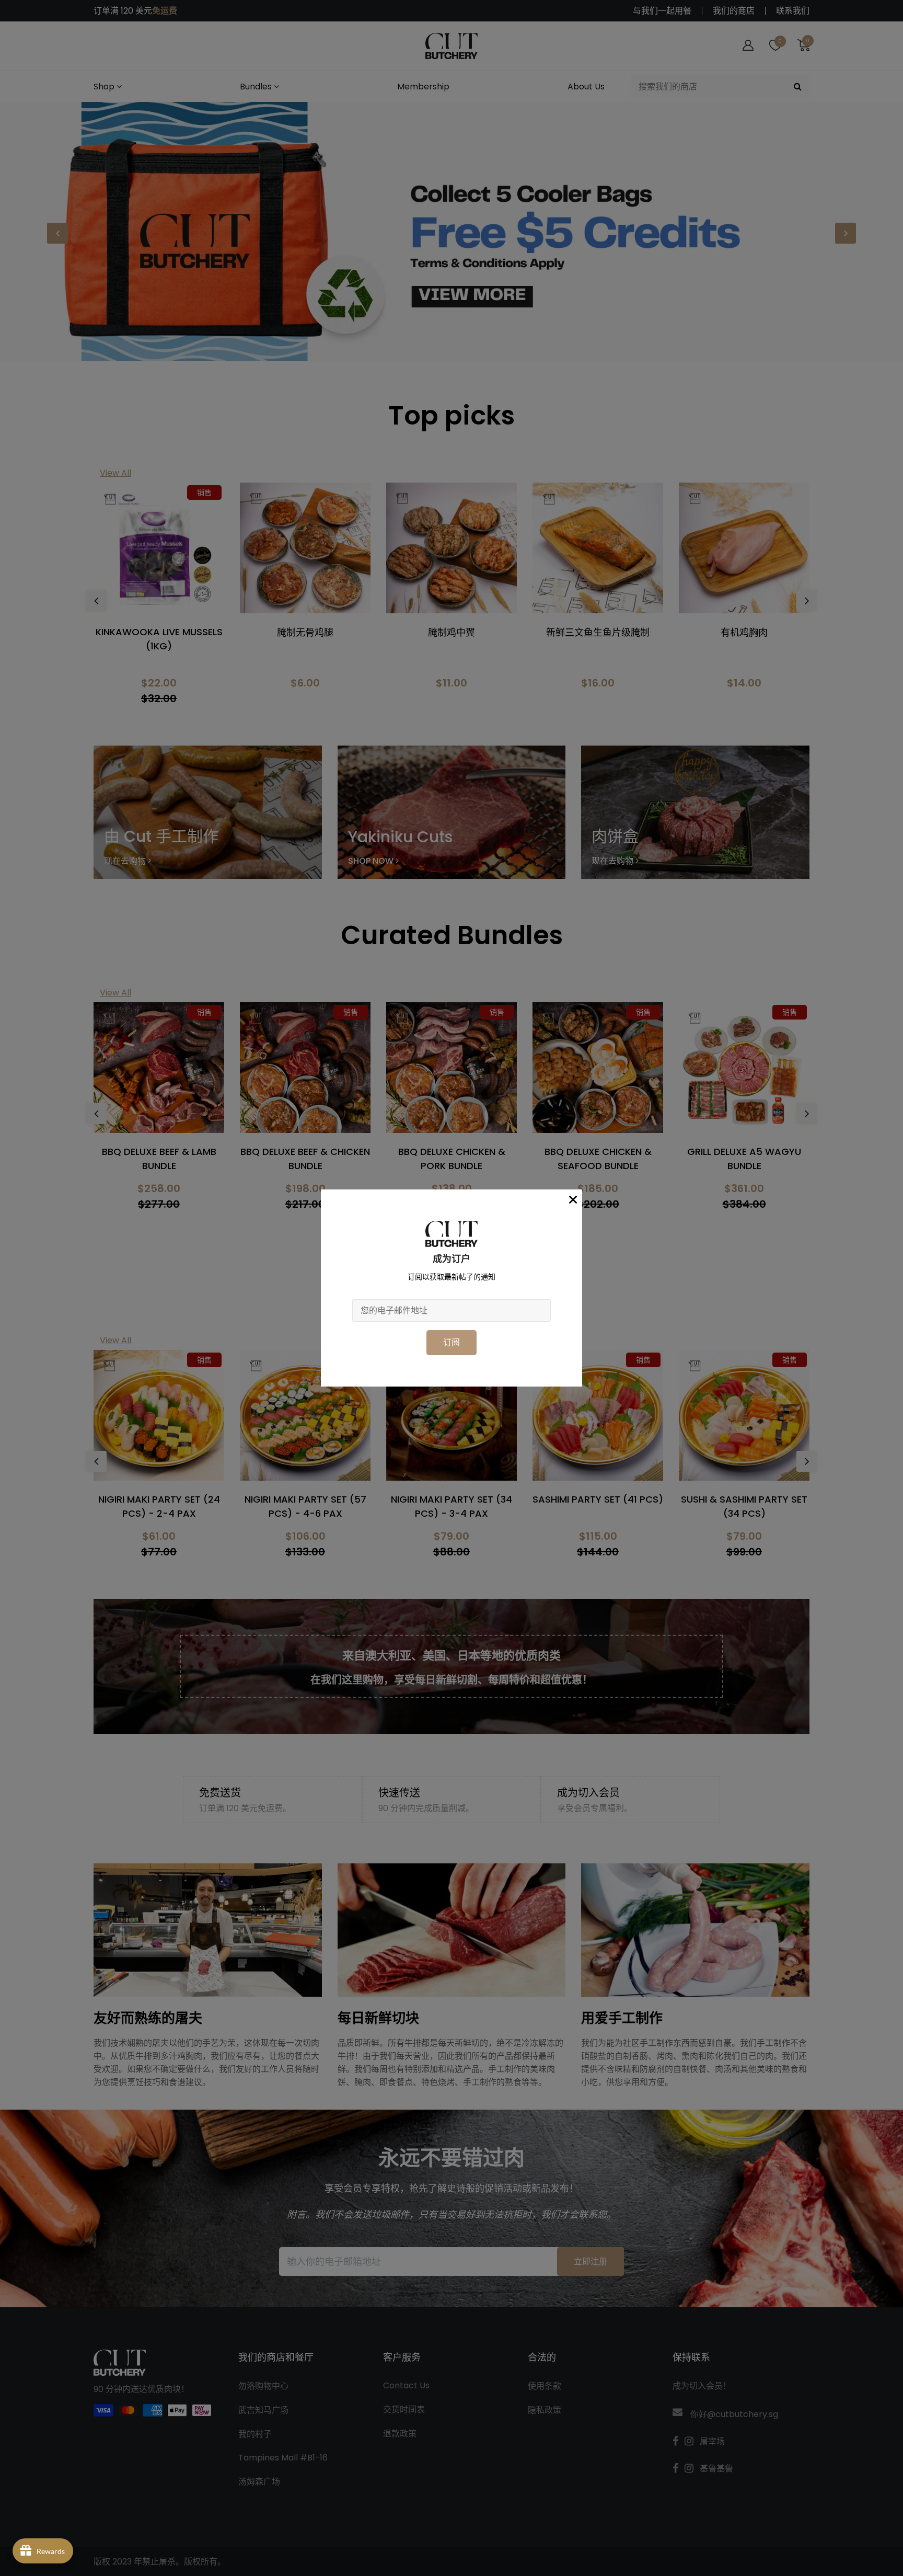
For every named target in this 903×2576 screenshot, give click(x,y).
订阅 (451, 1342)
